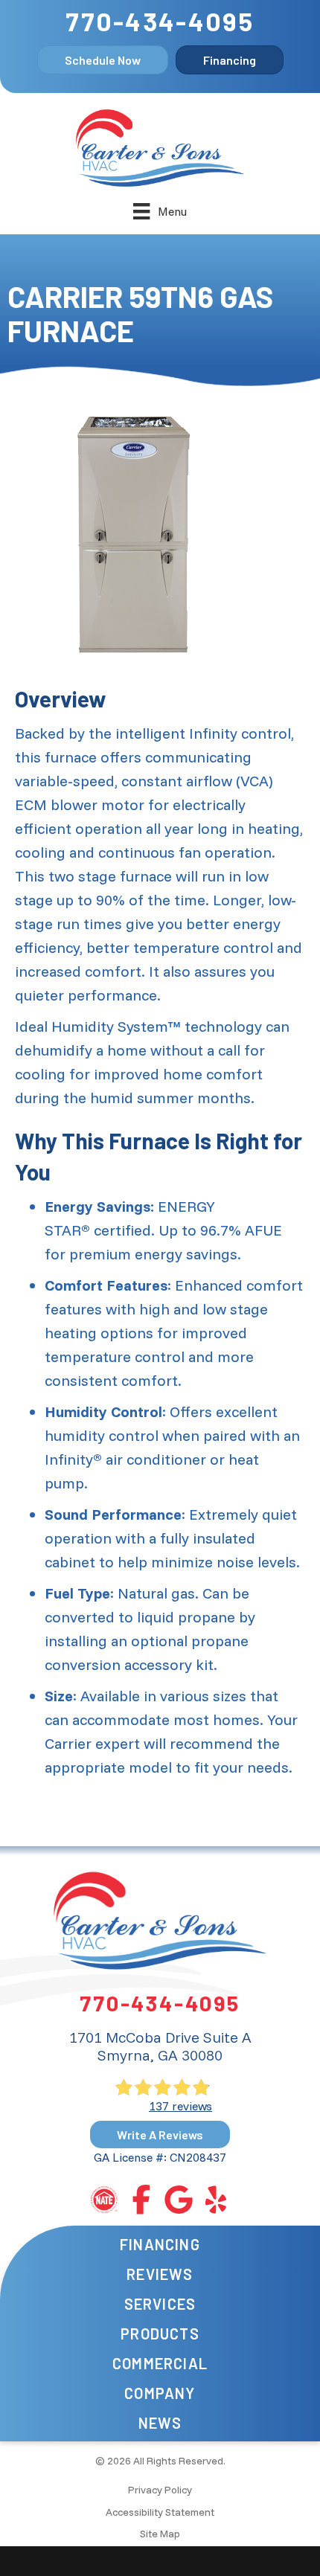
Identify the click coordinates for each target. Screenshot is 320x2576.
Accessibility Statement (160, 2512)
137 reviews (180, 2106)
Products (160, 2334)
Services (160, 2304)
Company (160, 2393)
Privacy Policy (160, 2490)
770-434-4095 (160, 21)
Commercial (160, 2363)
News (160, 2423)
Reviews (160, 2274)
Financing (160, 2244)
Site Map (160, 2534)
